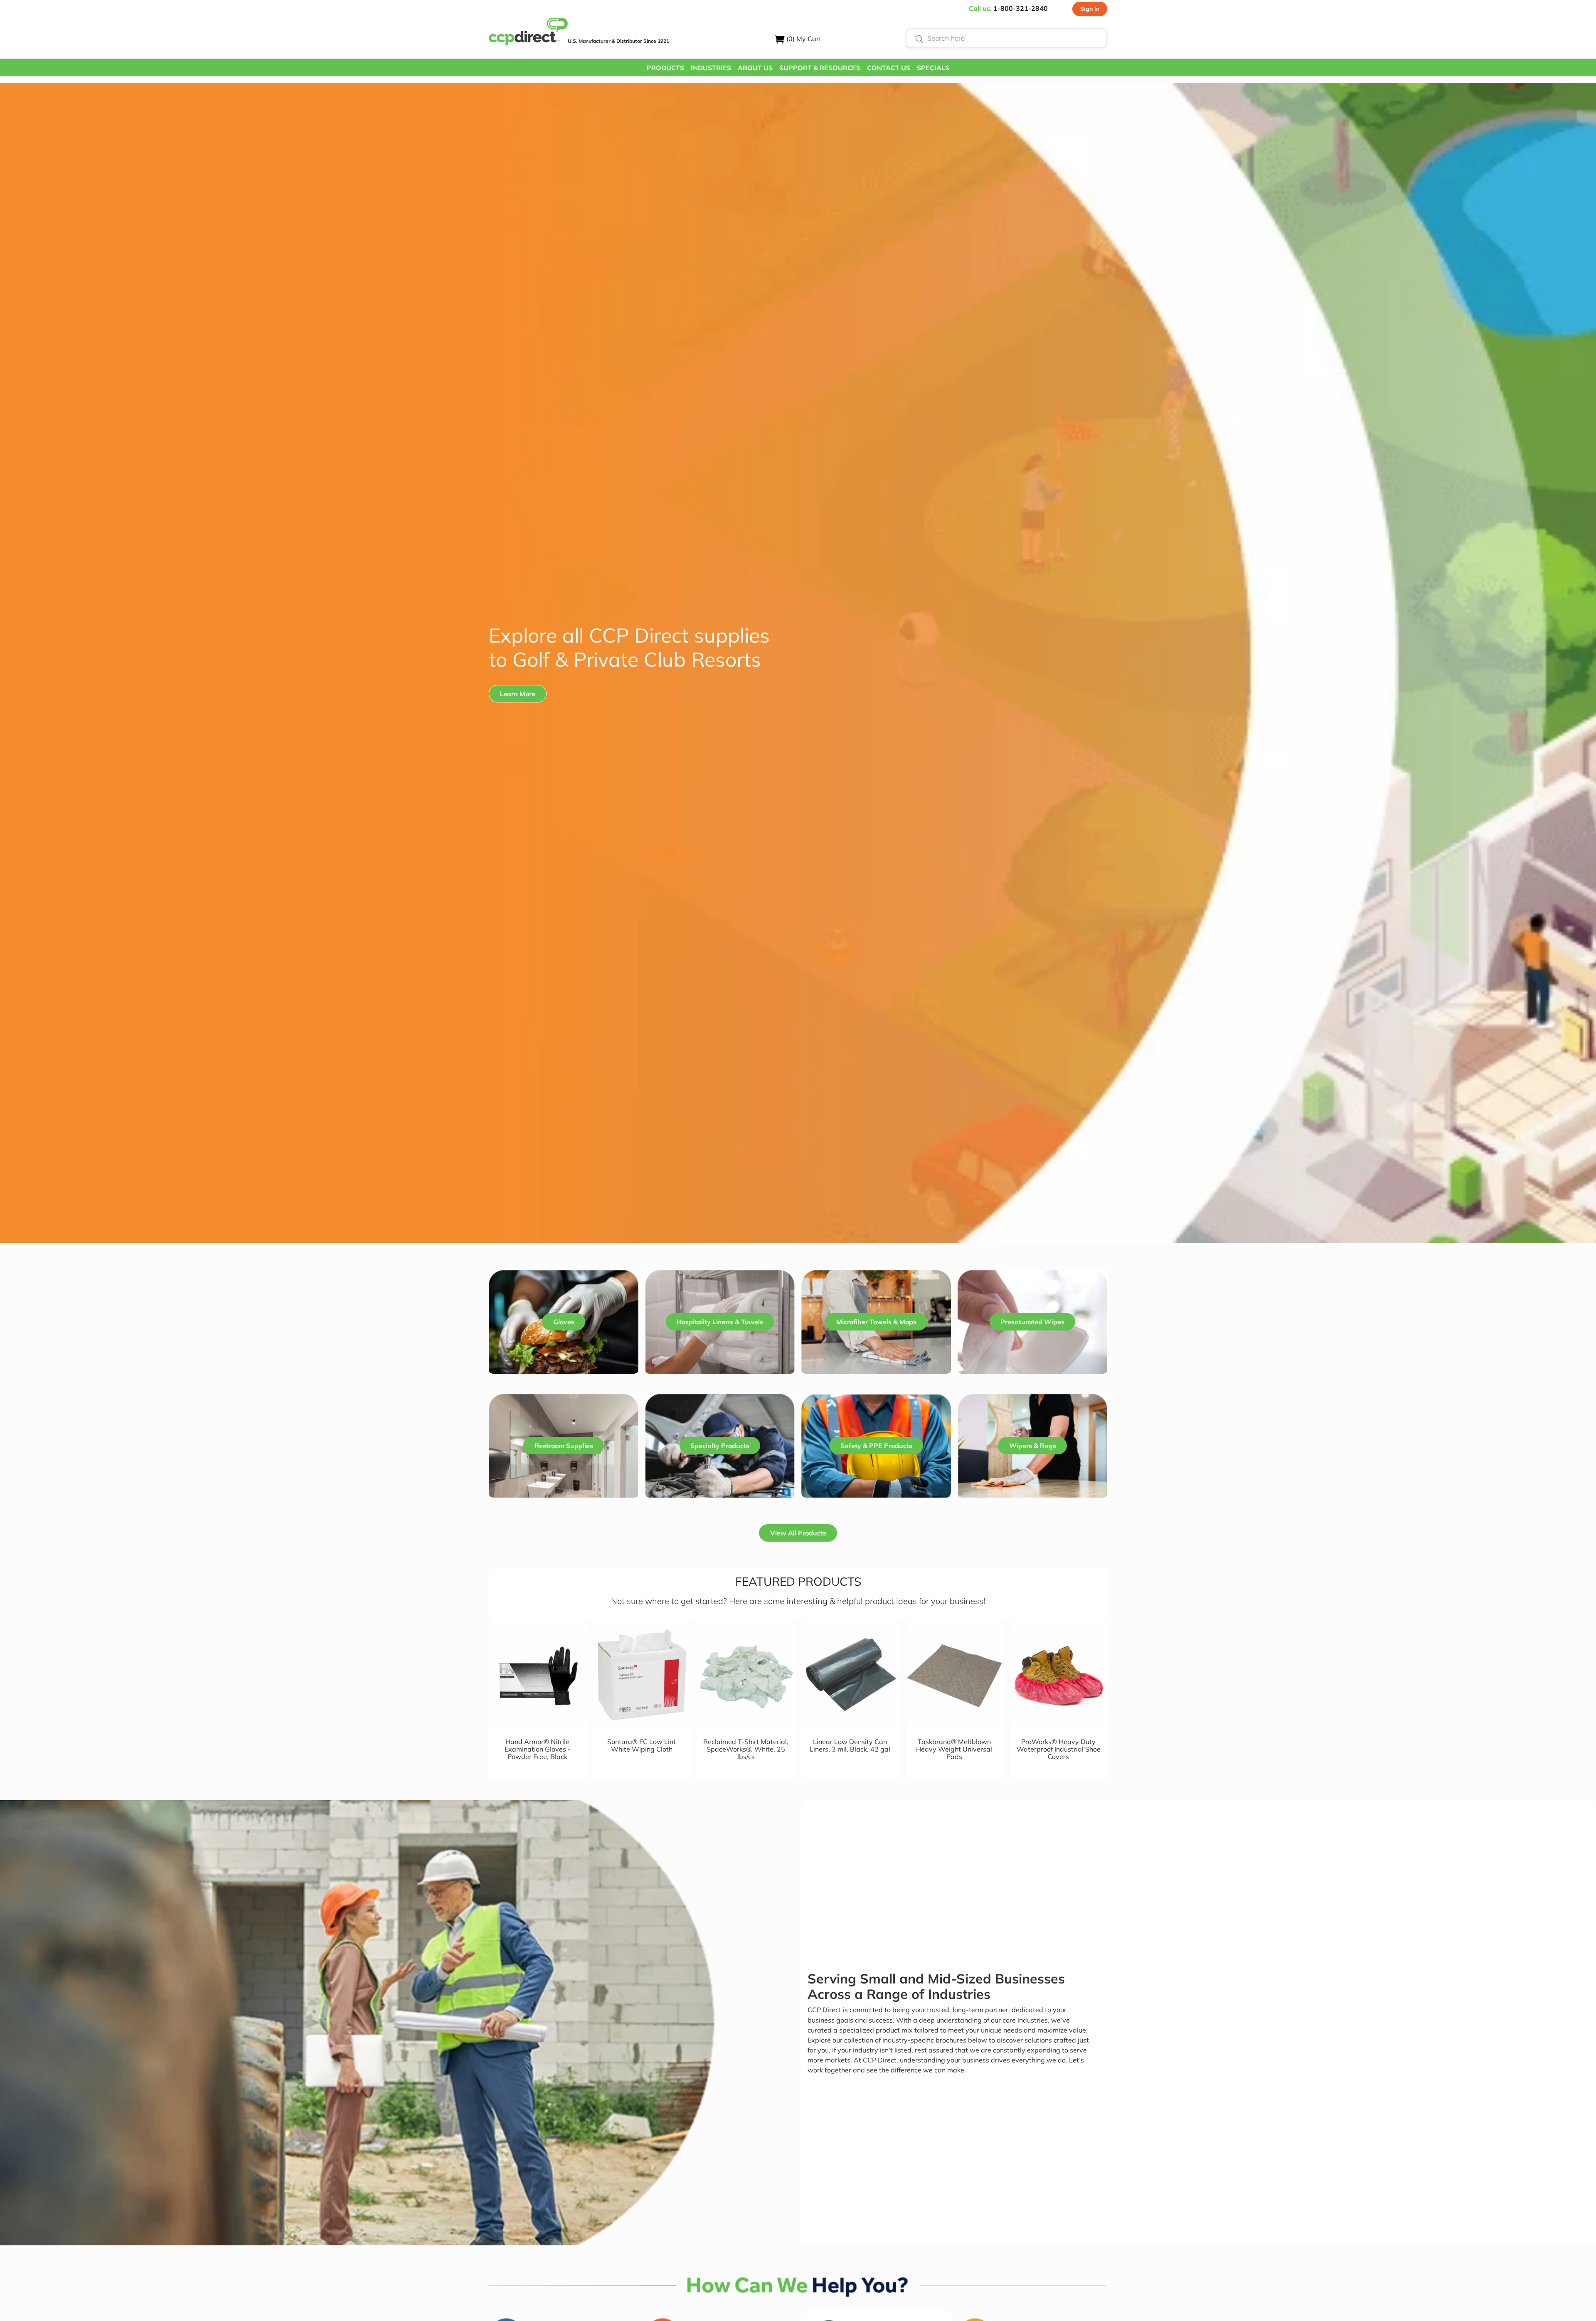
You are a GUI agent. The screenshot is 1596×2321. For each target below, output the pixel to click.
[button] (665, 67)
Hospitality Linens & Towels (720, 1322)
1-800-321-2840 (1021, 8)
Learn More (517, 694)
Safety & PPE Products (876, 1446)
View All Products (798, 1533)
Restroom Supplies (564, 1446)
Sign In (1090, 9)
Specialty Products (720, 1446)
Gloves (564, 1322)
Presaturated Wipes (1032, 1322)
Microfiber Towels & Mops (876, 1322)
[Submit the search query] (919, 38)
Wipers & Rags (1033, 1446)
